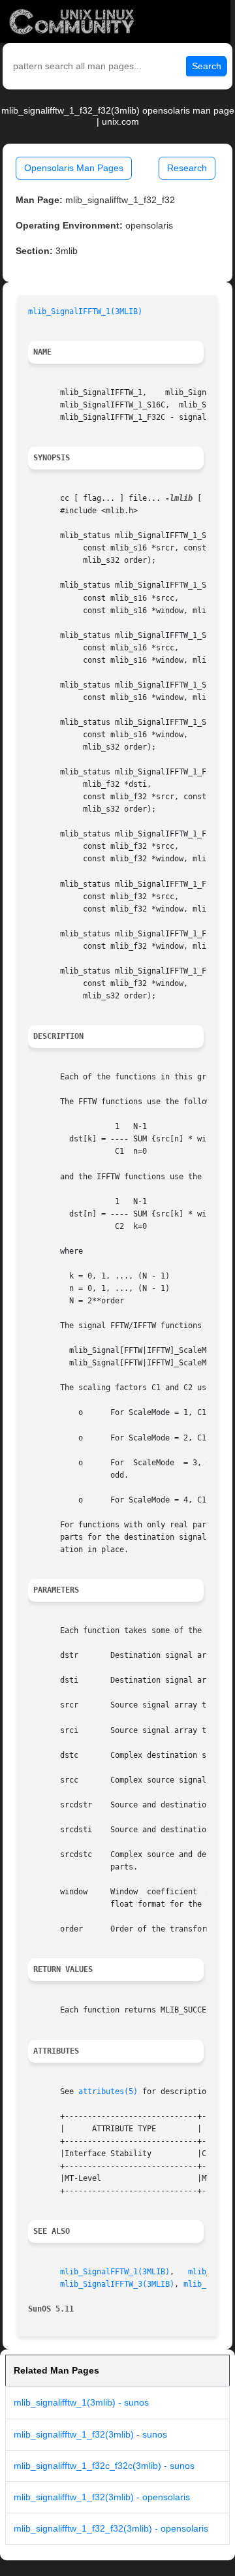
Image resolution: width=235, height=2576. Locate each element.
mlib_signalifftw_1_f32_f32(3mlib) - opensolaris (111, 2528)
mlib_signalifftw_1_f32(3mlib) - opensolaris (102, 2497)
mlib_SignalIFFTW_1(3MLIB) (85, 311)
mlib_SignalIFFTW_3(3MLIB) (117, 2284)
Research (187, 168)
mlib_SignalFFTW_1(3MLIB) (115, 2272)
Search (207, 66)
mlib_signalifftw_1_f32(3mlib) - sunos (90, 2434)
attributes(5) (108, 2091)
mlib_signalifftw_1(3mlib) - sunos (81, 2402)
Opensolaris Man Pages (74, 168)
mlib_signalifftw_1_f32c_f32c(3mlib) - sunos (104, 2466)
